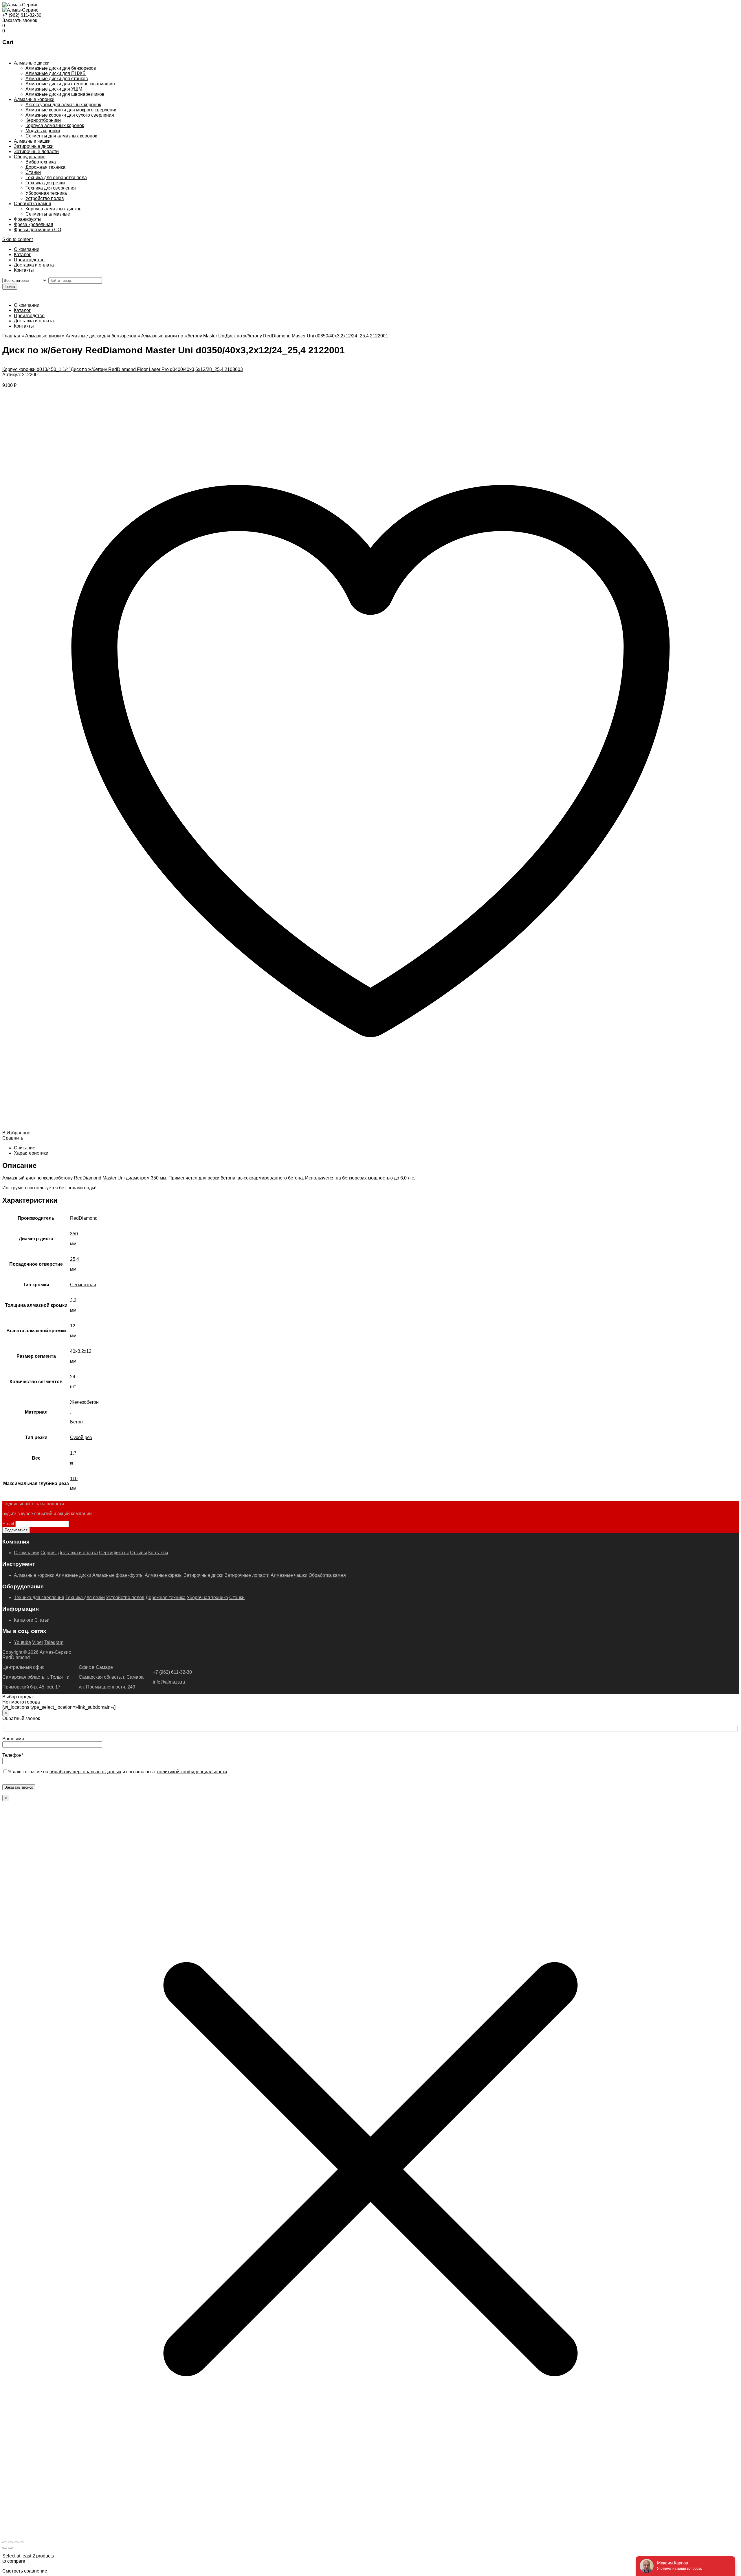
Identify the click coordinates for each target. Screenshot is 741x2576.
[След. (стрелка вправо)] (10, 2548)
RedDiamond (84, 1218)
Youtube (22, 1642)
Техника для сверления (51, 188)
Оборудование (30, 157)
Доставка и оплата (34, 265)
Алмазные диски (32, 63)
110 (74, 1479)
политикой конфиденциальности (192, 1772)
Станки (33, 172)
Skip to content (18, 239)
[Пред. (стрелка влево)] (5, 2548)
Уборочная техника (46, 193)
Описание (25, 1148)
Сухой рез (81, 1437)
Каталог (22, 255)
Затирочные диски (34, 146)
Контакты (24, 270)
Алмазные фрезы (164, 1575)
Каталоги (24, 1620)
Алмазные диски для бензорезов (61, 68)
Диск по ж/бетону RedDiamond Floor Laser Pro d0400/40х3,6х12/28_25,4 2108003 (157, 369)
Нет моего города (21, 1702)
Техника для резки (45, 183)
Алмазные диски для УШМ (54, 89)
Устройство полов (45, 198)
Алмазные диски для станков (57, 79)
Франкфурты (28, 219)
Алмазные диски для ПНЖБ (56, 73)
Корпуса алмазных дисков (54, 209)
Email (8, 1524)
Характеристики (31, 1153)
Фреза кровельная (34, 224)
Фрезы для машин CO (37, 230)
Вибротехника (41, 162)
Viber (38, 1642)
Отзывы (139, 1553)
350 (74, 1234)
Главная (11, 336)
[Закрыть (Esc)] (22, 2542)
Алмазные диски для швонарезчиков (65, 94)
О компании (27, 249)
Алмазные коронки (34, 99)
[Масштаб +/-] (5, 2542)
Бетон (76, 1422)
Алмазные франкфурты (118, 1575)
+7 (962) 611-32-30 (22, 15)
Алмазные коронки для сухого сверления (70, 115)
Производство (29, 260)
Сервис (49, 1553)
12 (73, 1326)
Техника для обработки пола (56, 178)
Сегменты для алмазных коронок (61, 136)
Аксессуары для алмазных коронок (63, 105)
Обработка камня (33, 204)
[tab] (376, 1148)
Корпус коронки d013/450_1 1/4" (36, 369)
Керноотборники (43, 120)
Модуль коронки (43, 131)
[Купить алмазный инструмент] (20, 5)
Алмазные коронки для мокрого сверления (71, 110)
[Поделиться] (16, 2542)
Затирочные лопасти (36, 151)
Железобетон (84, 1402)
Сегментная (83, 1285)
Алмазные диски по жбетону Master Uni (183, 336)
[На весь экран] (10, 2542)
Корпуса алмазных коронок (55, 125)
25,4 (75, 1259)
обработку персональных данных (85, 1772)
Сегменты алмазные (48, 214)
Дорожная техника (45, 167)
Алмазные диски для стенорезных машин (70, 84)
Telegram (54, 1642)
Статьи (42, 1620)
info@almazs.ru (169, 1682)
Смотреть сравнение (25, 2571)
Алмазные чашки (32, 141)
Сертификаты (114, 1553)
